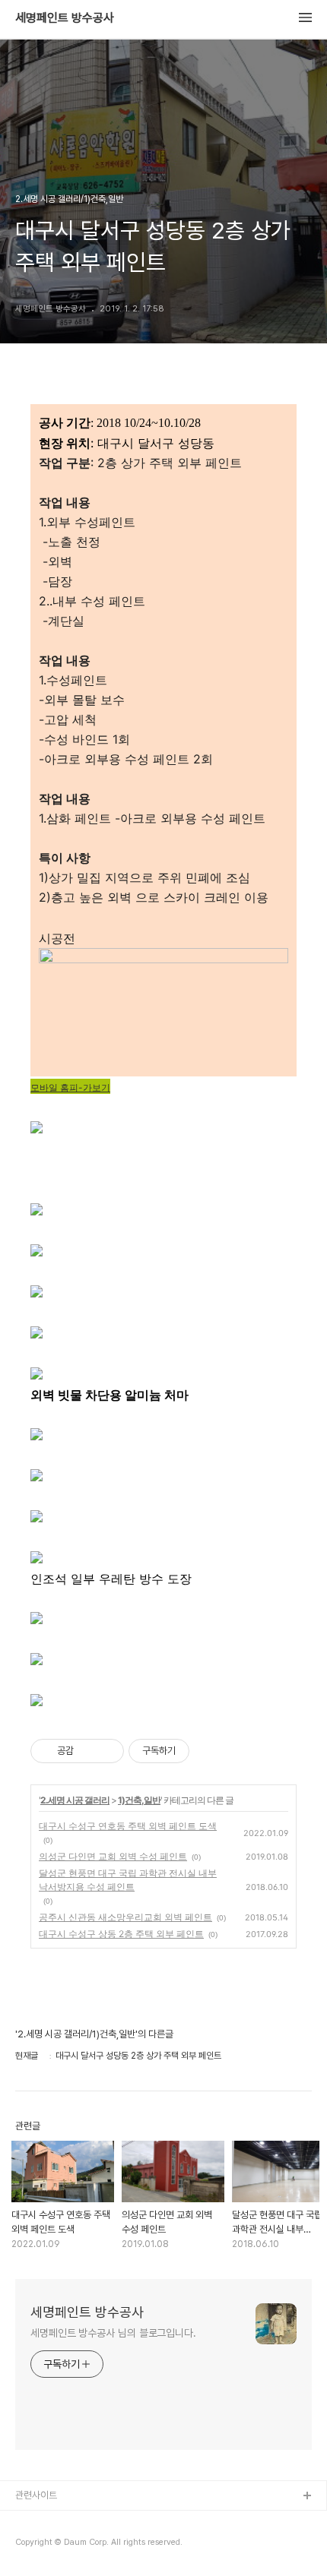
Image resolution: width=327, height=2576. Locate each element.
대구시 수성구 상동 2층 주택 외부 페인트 (121, 1934)
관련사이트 (36, 2495)
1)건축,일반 (139, 1800)
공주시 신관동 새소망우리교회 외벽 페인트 (125, 1917)
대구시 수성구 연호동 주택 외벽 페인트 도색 (128, 1826)
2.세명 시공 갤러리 (75, 1800)
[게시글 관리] (107, 1751)
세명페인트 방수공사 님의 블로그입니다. (113, 2333)
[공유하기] (88, 1751)
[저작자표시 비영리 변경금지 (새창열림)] (210, 1751)
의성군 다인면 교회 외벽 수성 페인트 (113, 1856)
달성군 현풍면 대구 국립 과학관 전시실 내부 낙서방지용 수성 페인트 (128, 1880)
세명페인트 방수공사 (65, 18)
